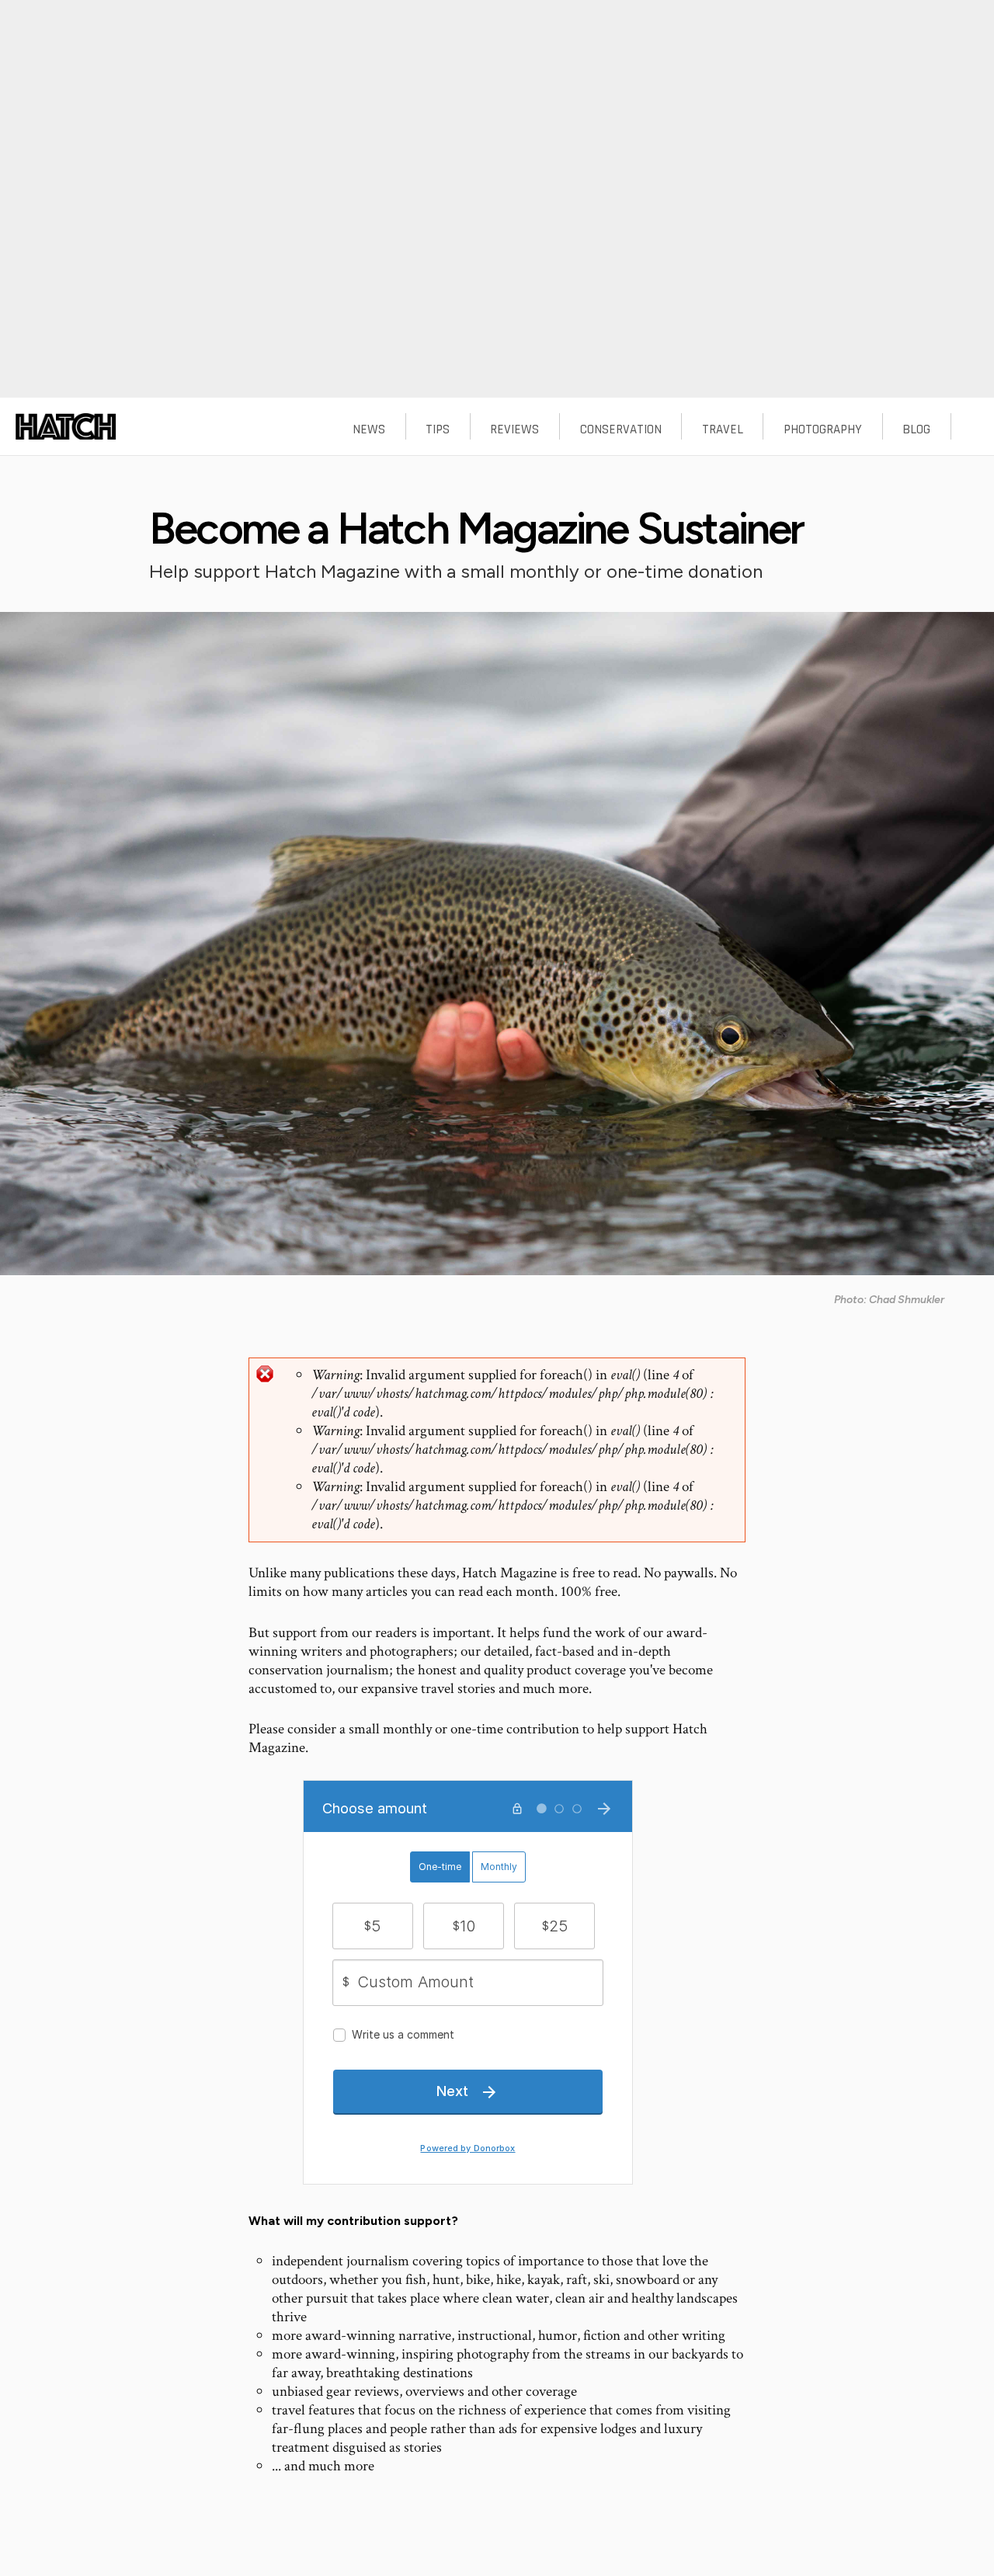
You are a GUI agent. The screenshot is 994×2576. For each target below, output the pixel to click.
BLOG (916, 429)
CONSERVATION (621, 429)
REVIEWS (514, 429)
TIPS (438, 429)
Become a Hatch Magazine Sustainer (476, 528)
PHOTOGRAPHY (823, 429)
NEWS (369, 429)
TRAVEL (723, 429)
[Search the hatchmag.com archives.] (972, 432)
